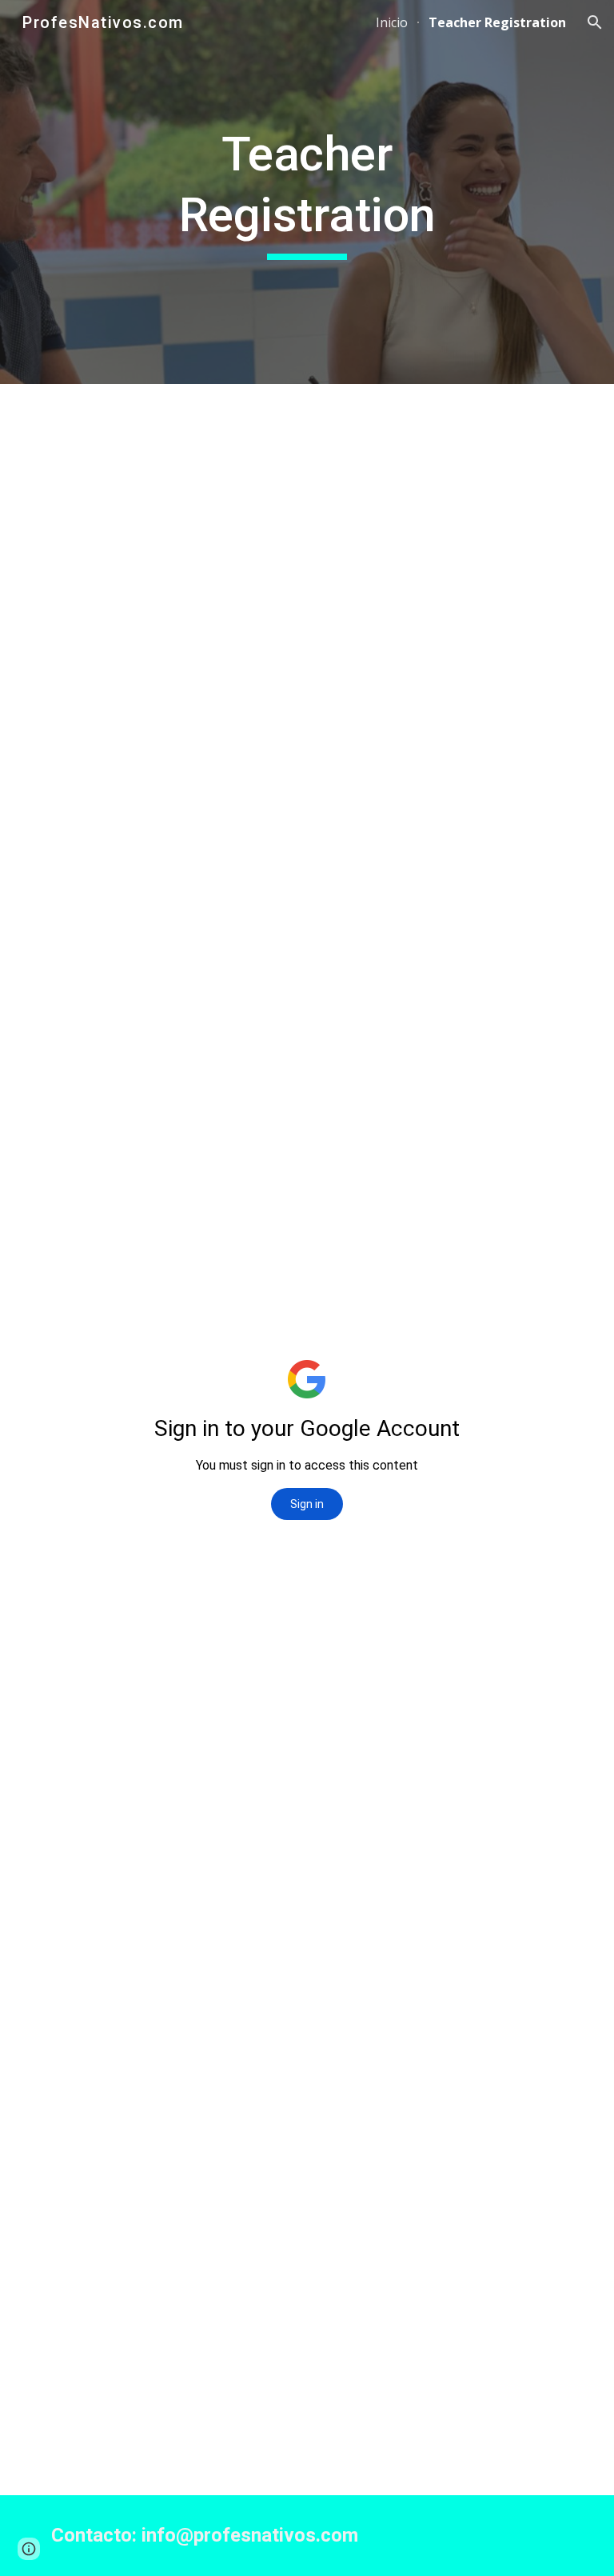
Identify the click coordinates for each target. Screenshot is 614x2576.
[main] (307, 192)
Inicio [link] (392, 22)
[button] (595, 22)
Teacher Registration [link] (497, 22)
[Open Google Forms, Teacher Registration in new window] (539, 424)
